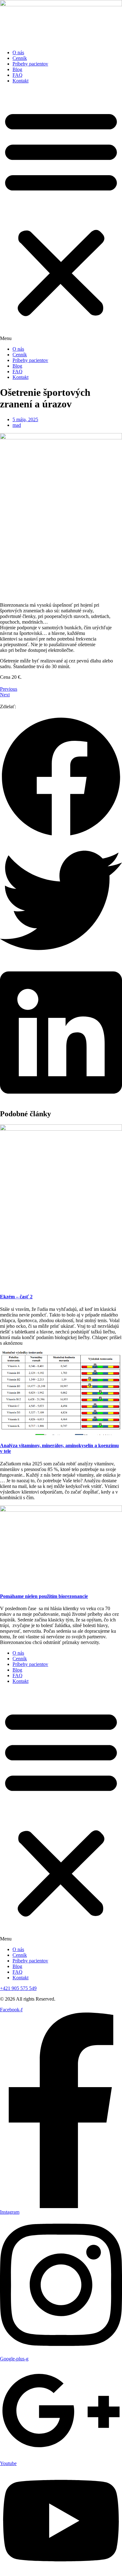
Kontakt (20, 81)
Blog (17, 69)
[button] (61, 215)
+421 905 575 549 (18, 1988)
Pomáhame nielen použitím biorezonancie (44, 1596)
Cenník (20, 58)
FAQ (18, 75)
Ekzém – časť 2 (16, 1297)
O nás (18, 52)
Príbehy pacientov (30, 64)
